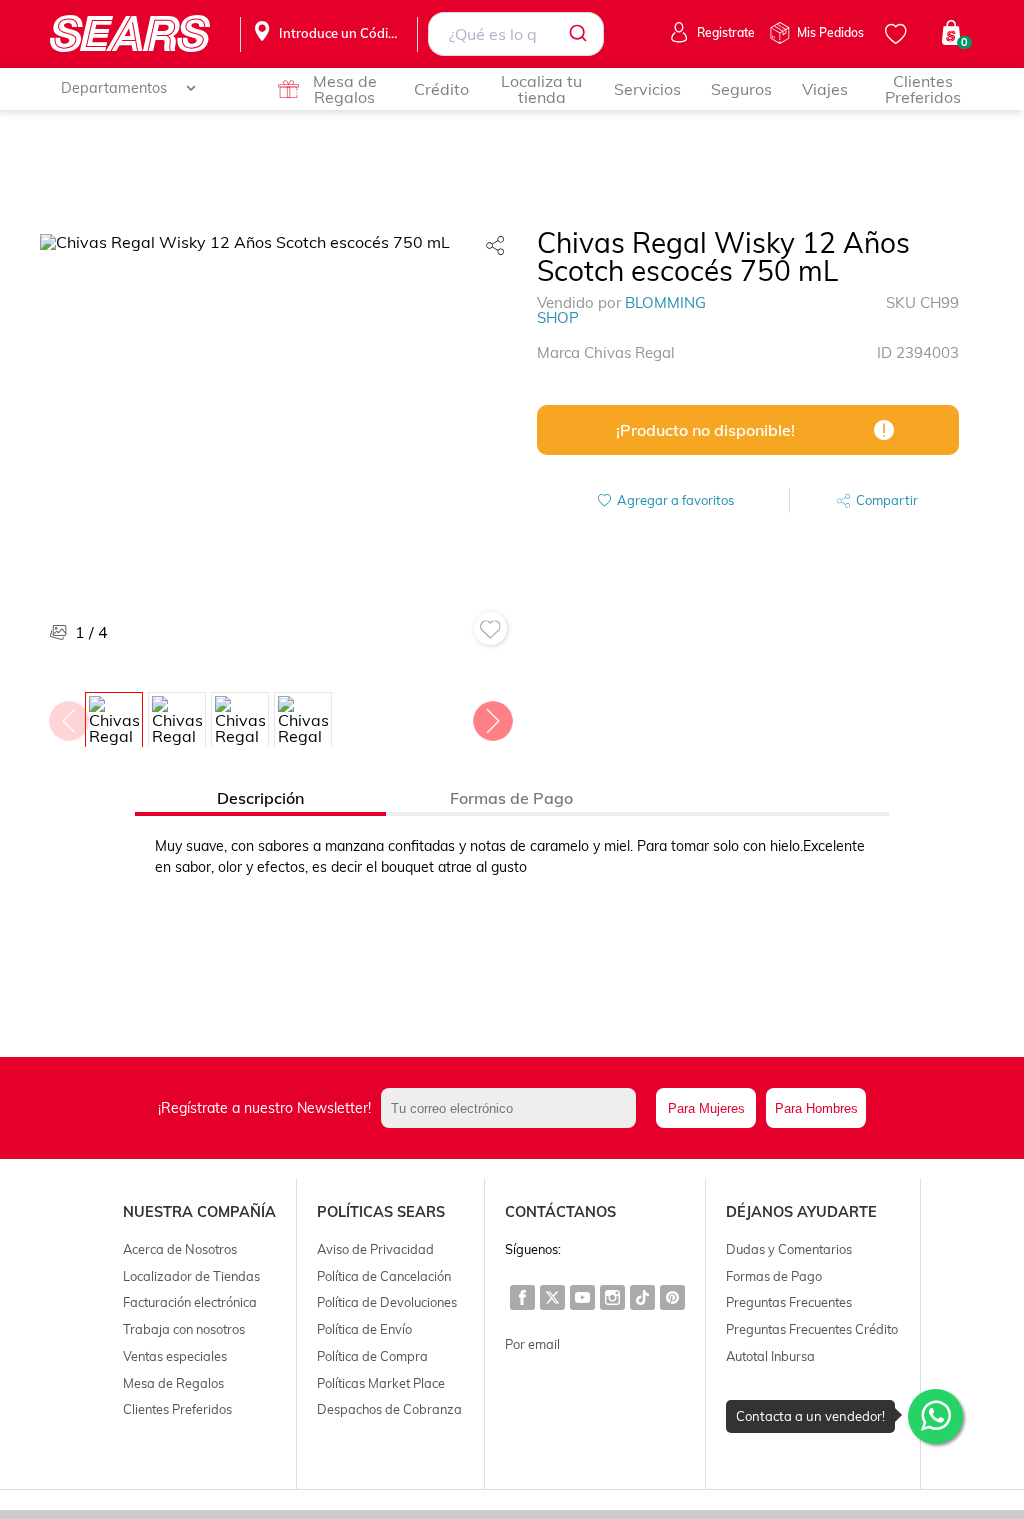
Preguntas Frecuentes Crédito (812, 1329)
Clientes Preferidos (923, 89)
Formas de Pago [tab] (511, 798)
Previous (68, 716)
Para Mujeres (706, 1108)
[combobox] (516, 34)
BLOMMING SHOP (621, 310)
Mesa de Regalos (345, 89)
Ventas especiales (175, 1356)
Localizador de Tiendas (191, 1276)
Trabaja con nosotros (184, 1329)
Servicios (647, 89)
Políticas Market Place (381, 1383)
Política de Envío (364, 1329)
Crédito (441, 89)
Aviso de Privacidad (375, 1249)
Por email (532, 1344)
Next (492, 716)
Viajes (825, 89)
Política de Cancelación (384, 1276)
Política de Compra (372, 1356)
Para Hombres (816, 1108)
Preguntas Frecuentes (789, 1302)
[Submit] (581, 34)
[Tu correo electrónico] (513, 1108)
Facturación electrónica (190, 1302)
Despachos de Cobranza (389, 1409)
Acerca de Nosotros (180, 1249)
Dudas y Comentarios (789, 1249)
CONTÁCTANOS (560, 1212)
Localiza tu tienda (541, 89)
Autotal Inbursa (770, 1356)
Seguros (741, 89)
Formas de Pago (774, 1276)
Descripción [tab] (260, 798)
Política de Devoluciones (387, 1302)
